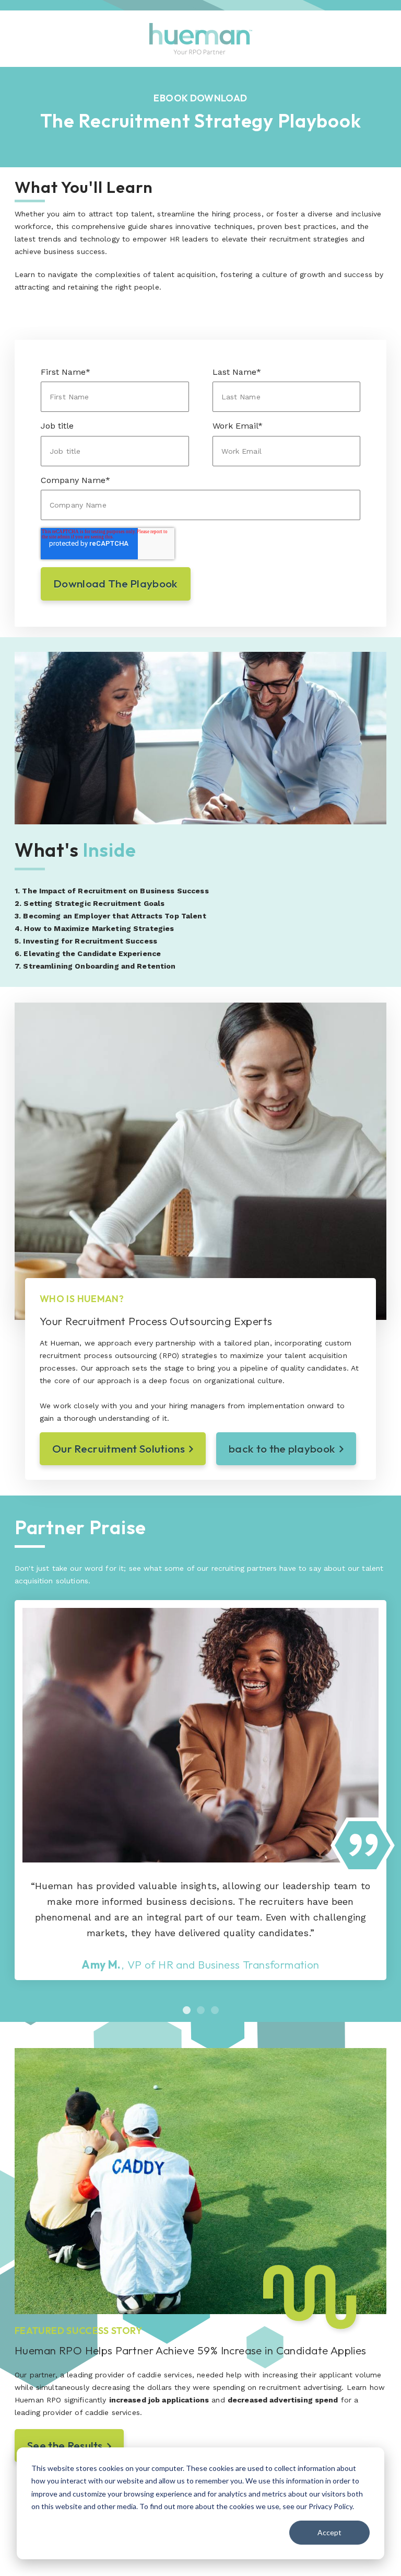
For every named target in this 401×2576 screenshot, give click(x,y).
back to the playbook (282, 1448)
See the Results (65, 2445)
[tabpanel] (200, 1790)
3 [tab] (215, 2010)
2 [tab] (201, 2010)
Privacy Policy (331, 2506)
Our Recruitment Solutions (119, 1448)
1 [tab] (187, 2010)
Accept (329, 2532)
